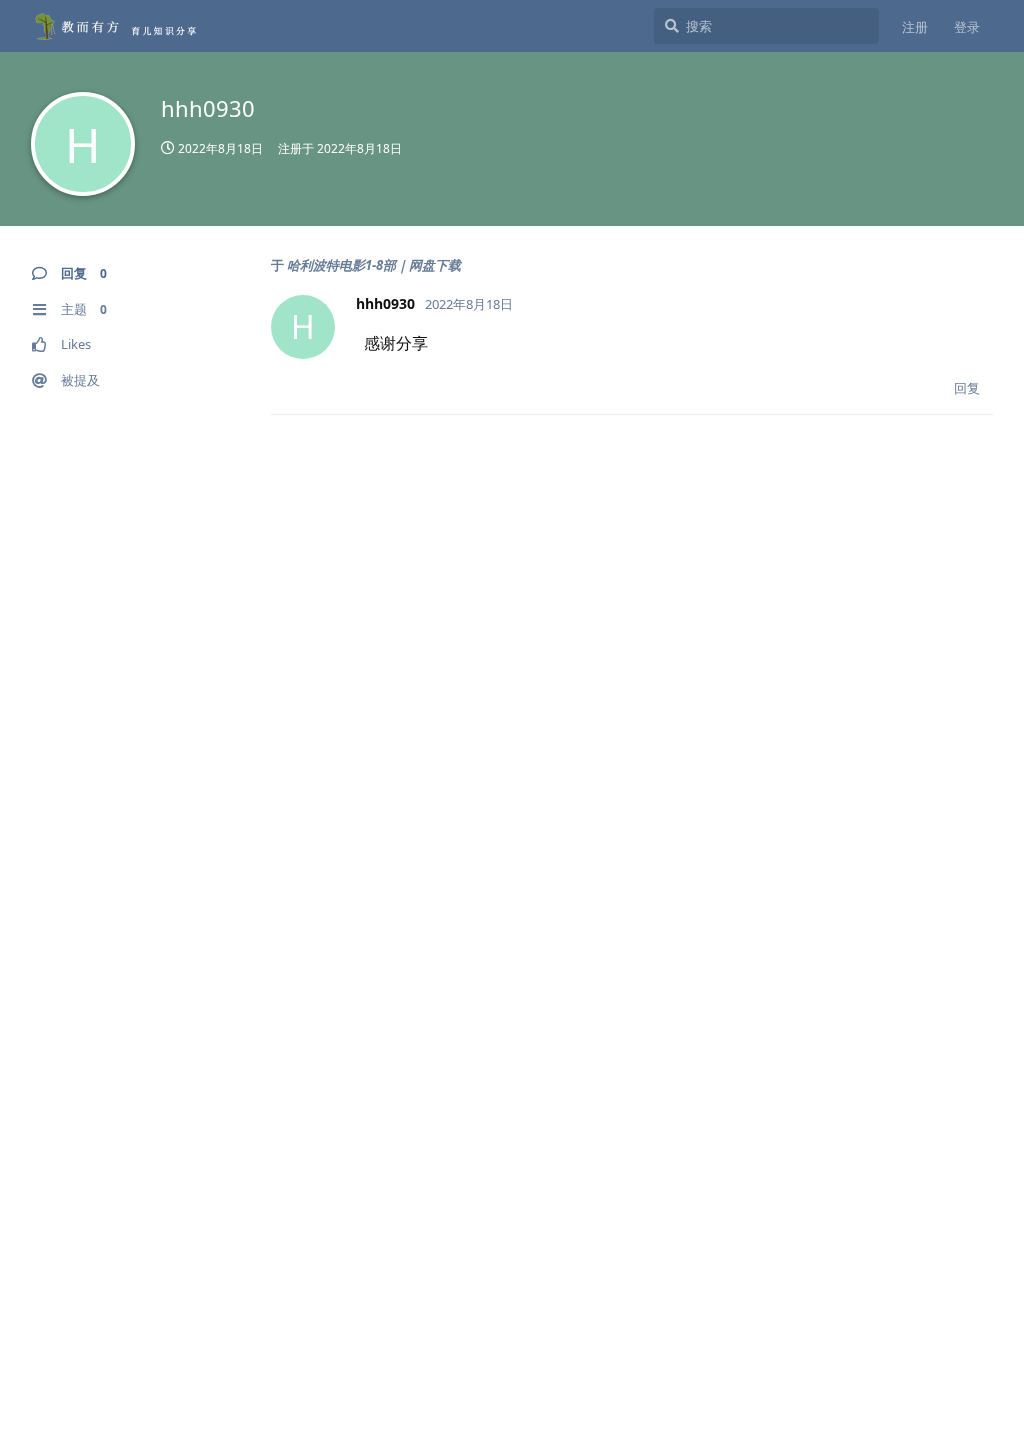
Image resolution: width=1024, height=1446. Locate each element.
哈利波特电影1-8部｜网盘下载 (374, 265)
